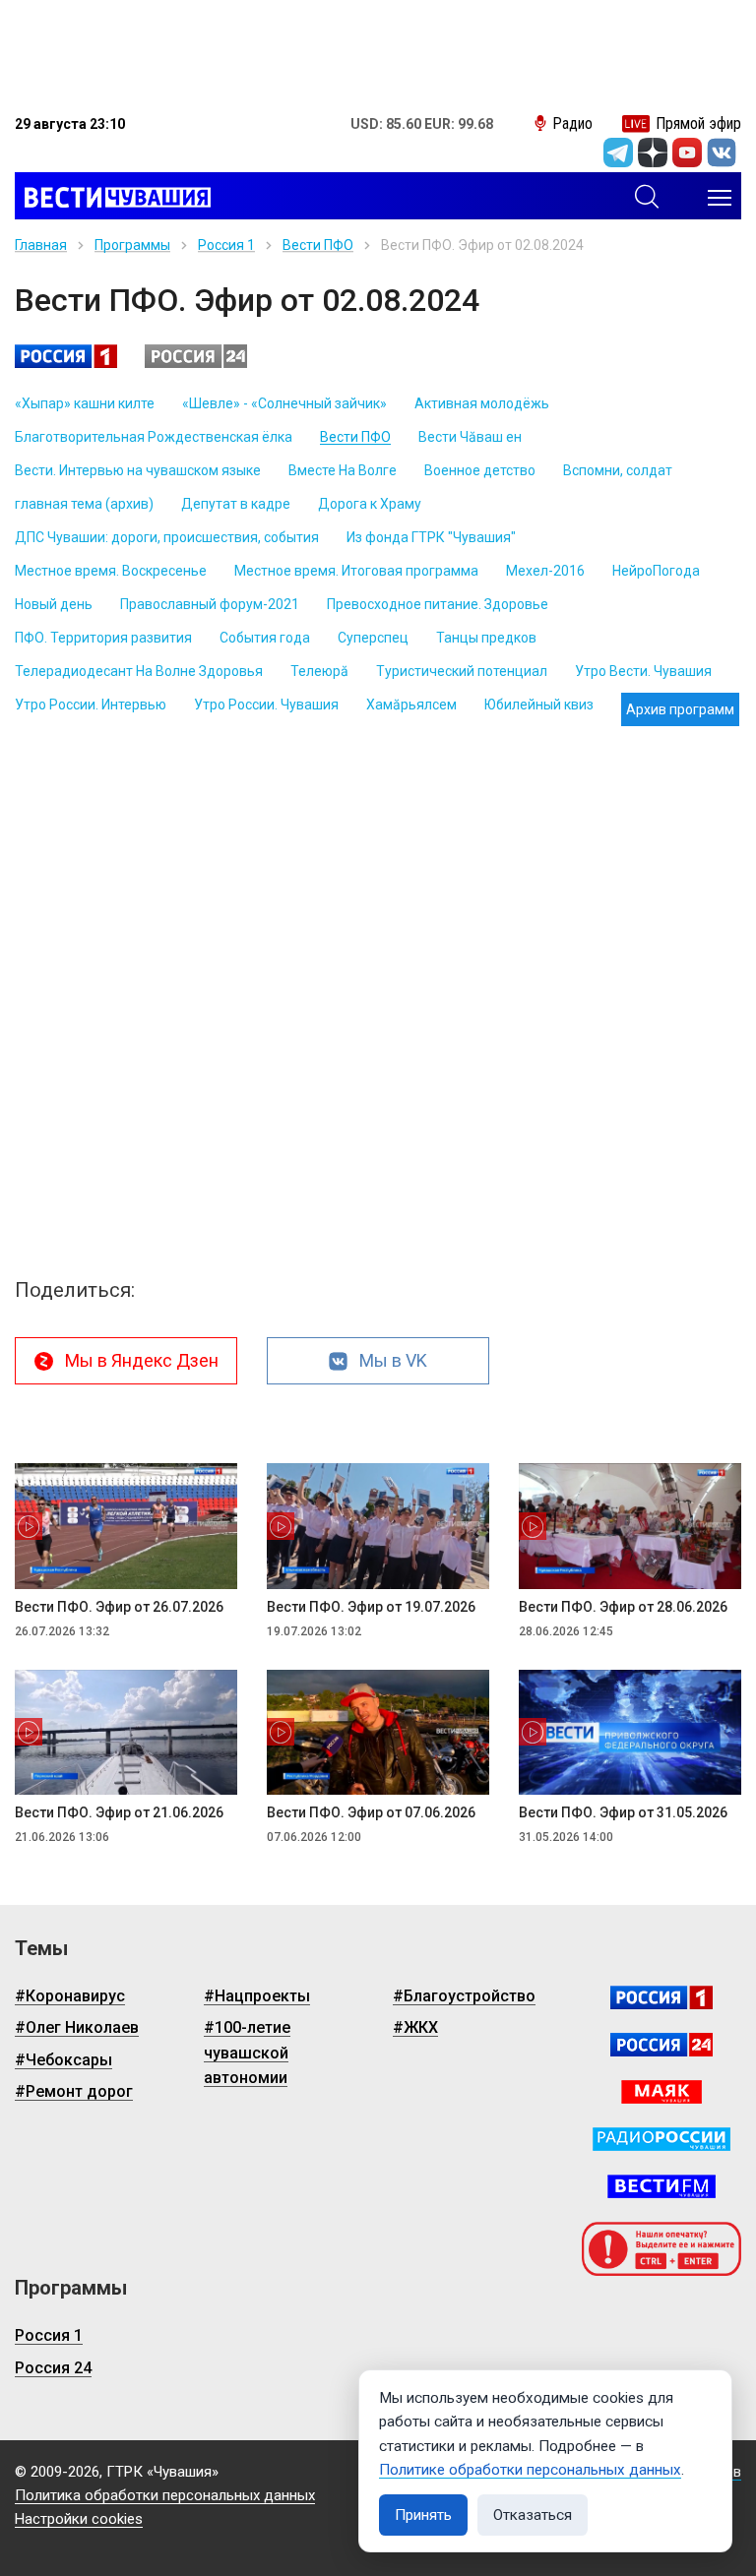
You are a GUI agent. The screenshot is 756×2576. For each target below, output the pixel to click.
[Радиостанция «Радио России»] (661, 2139)
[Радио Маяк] (661, 2092)
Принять (423, 2515)
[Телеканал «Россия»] (661, 1997)
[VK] (722, 153)
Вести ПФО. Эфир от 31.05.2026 (623, 1812)
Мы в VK (393, 1360)
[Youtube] (687, 153)
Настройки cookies (79, 2519)
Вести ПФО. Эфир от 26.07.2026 (119, 1607)
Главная (41, 245)
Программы (132, 245)
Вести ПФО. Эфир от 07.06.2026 (371, 1812)
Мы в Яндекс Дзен (142, 1360)
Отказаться (533, 2515)
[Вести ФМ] (661, 2186)
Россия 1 (226, 245)
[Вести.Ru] (661, 2045)
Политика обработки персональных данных (165, 2495)
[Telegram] (618, 153)
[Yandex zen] (653, 153)
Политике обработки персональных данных (530, 2470)
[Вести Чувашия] (113, 198)
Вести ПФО (318, 245)
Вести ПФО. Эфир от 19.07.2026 (371, 1607)
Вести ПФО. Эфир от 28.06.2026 (623, 1607)
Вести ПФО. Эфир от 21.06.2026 (119, 1812)
